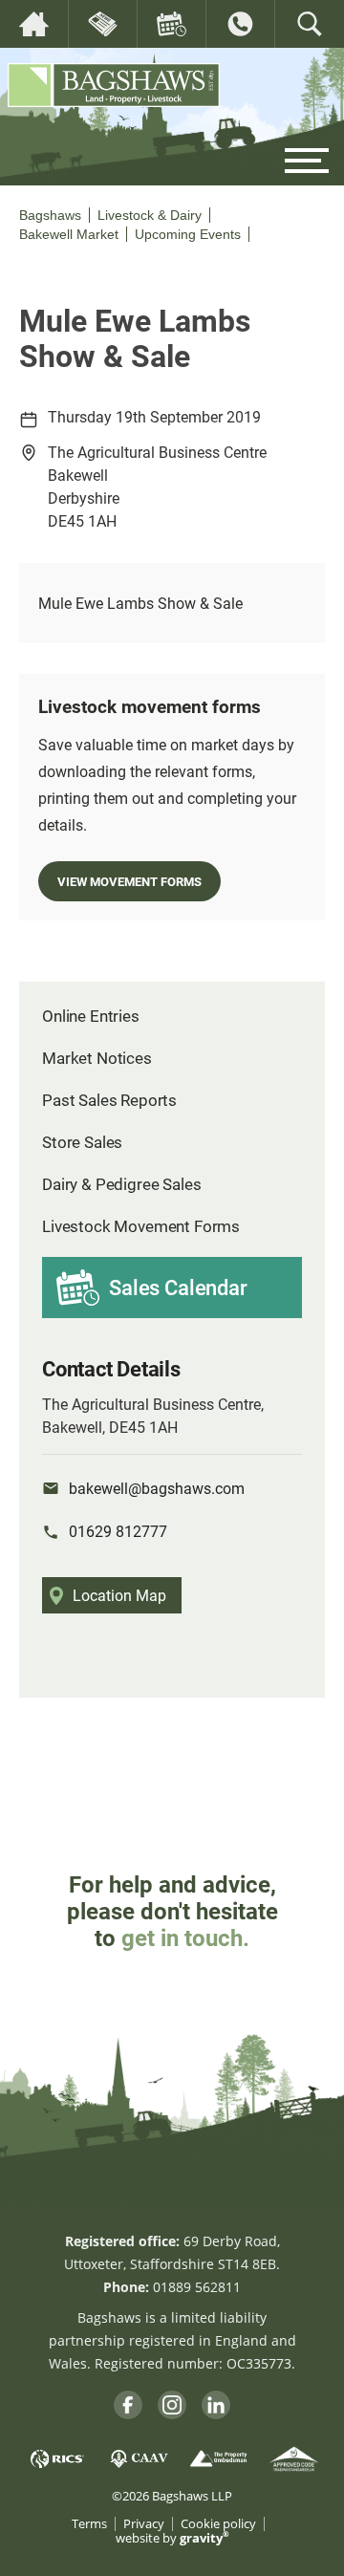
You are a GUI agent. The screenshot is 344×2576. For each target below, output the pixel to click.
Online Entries (91, 1016)
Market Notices (97, 1058)
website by (172, 2538)
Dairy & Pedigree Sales (121, 1184)
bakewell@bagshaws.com (157, 1488)
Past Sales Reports (109, 1100)
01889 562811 (197, 2287)
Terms (89, 2524)
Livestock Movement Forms (141, 1226)
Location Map (119, 1595)
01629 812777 (118, 1531)
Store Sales (82, 1142)
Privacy (144, 2524)
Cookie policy (218, 2524)
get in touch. (185, 1937)
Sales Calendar (178, 1287)
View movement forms (129, 881)
